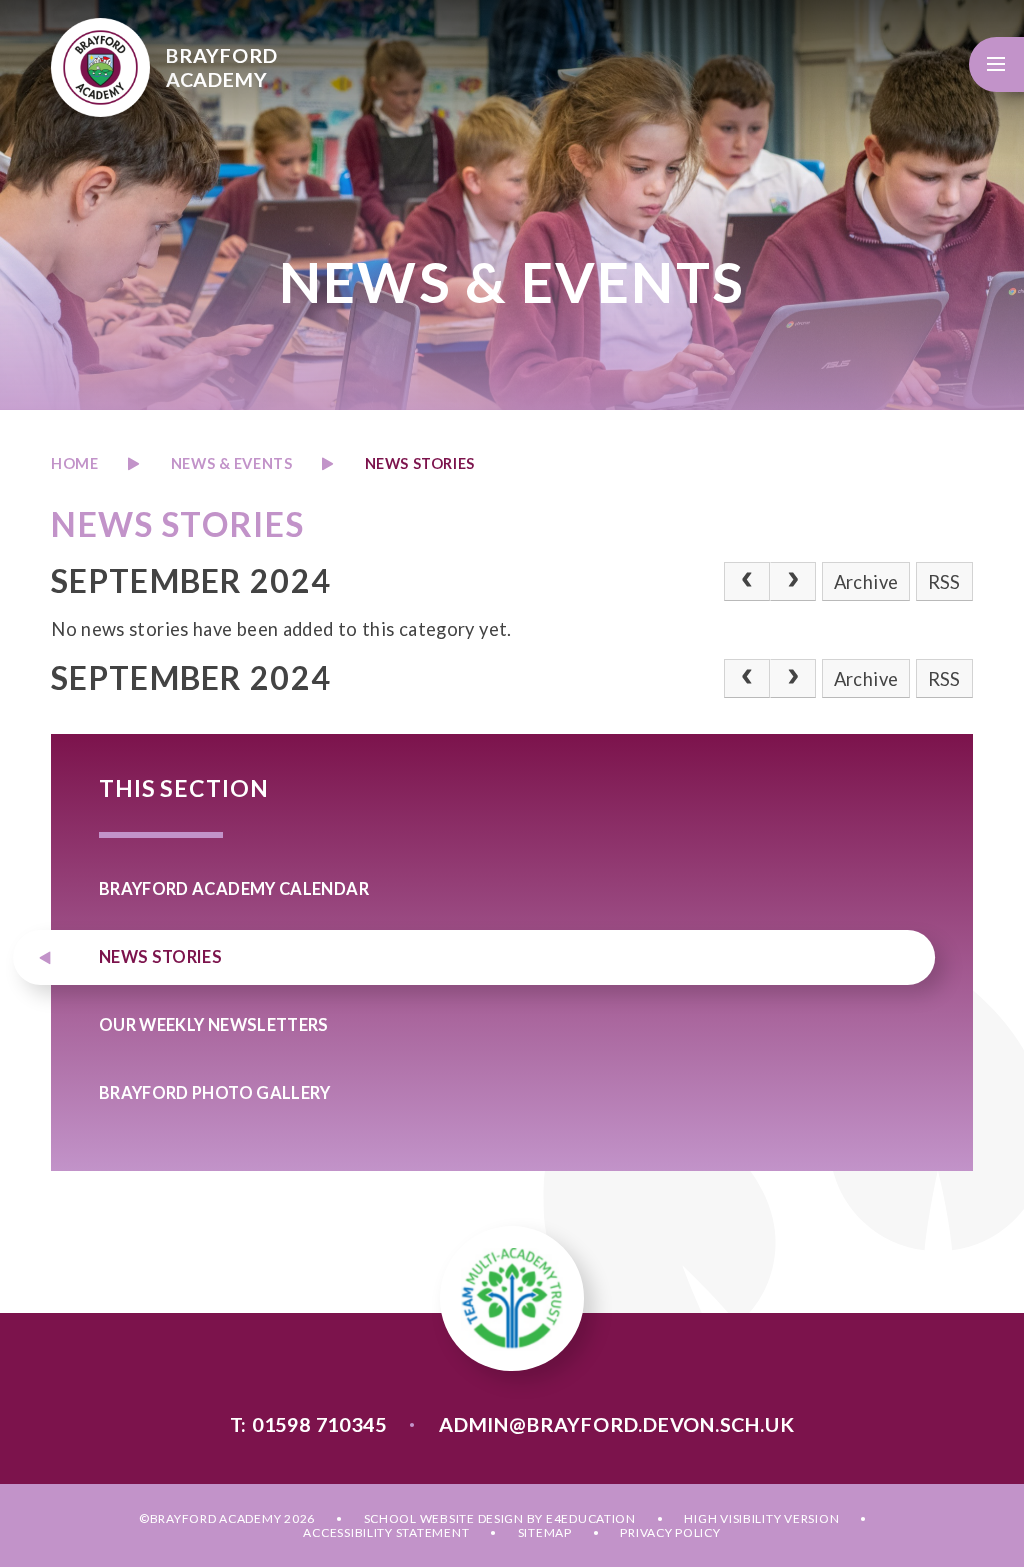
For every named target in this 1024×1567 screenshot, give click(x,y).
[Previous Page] (747, 581)
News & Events (232, 463)
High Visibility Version (761, 1518)
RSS (944, 582)
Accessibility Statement (386, 1532)
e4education (591, 1518)
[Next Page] (793, 581)
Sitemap (545, 1532)
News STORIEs (420, 463)
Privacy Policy (670, 1532)
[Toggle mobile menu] (996, 64)
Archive (866, 582)
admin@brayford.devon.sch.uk (616, 1424)
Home (74, 463)
